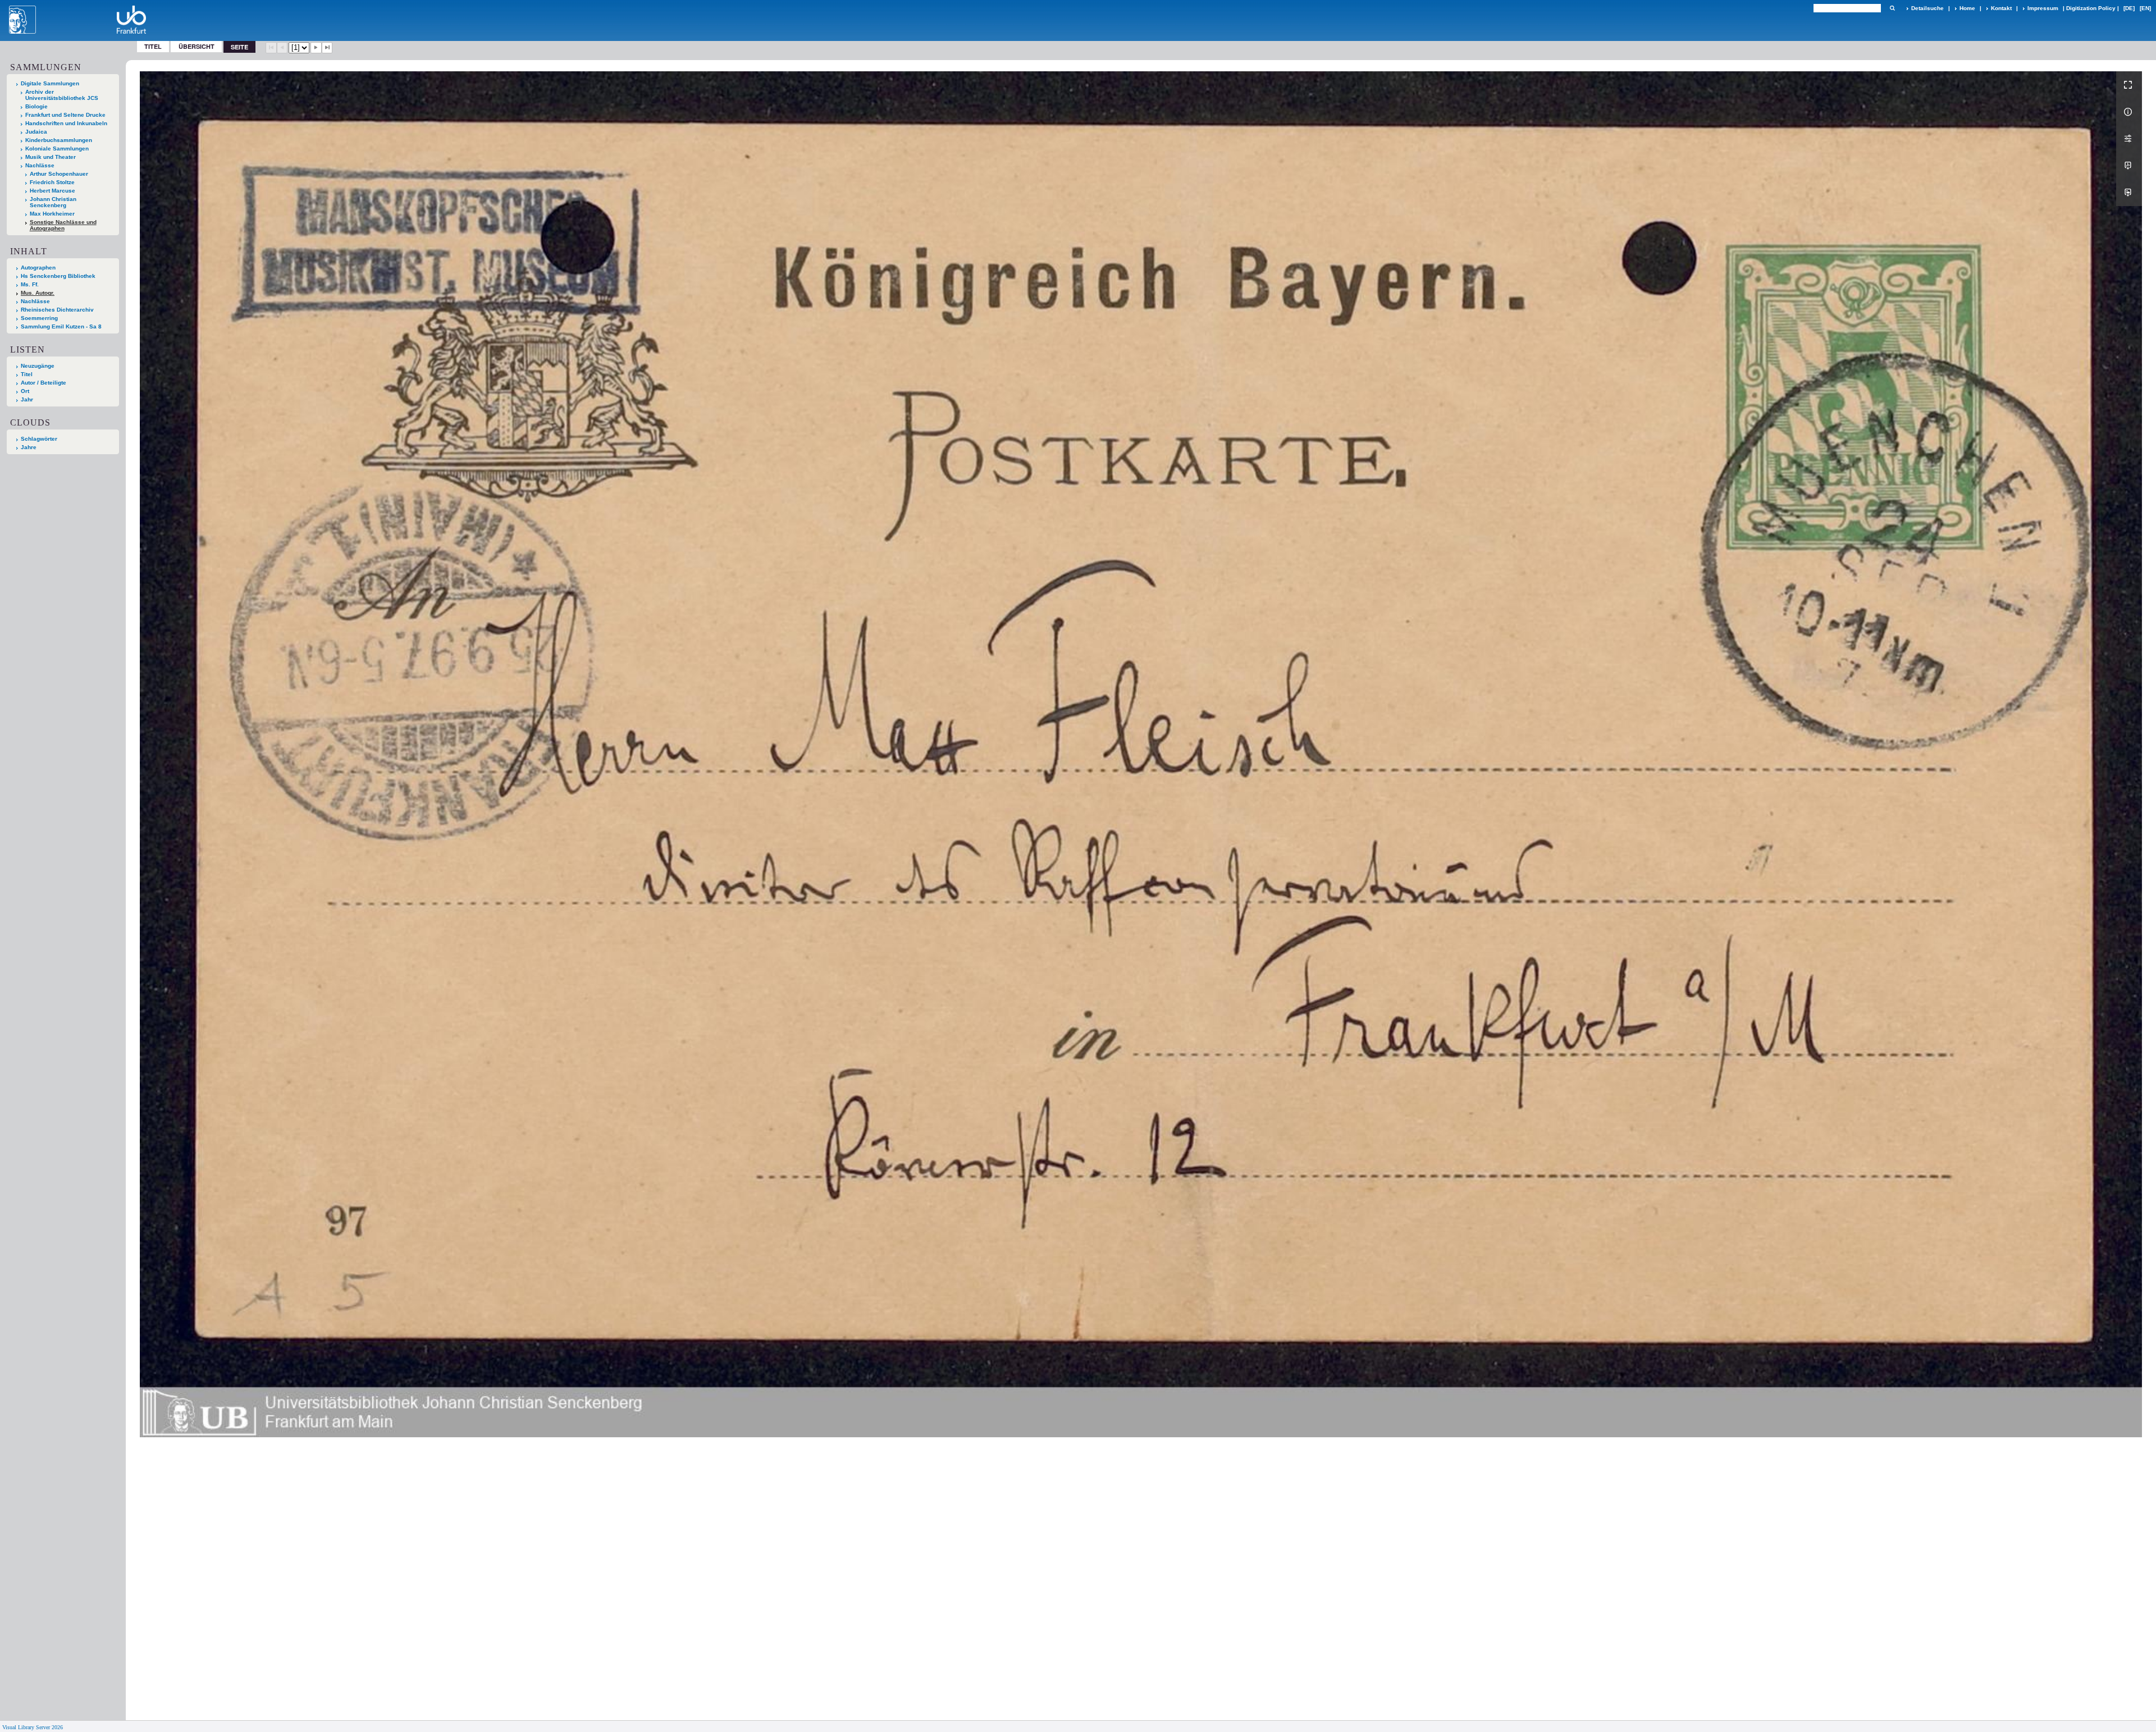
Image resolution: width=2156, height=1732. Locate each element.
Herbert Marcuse (52, 191)
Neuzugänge (38, 366)
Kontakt (2001, 8)
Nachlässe (40, 165)
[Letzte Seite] (327, 48)
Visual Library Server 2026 (33, 1727)
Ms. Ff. (30, 284)
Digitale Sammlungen (50, 83)
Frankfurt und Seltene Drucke (65, 115)
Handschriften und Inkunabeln (66, 123)
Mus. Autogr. (38, 293)
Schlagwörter (39, 439)
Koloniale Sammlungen (57, 148)
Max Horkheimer (52, 214)
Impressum (2043, 8)
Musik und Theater (51, 157)
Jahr (27, 399)
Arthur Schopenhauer (59, 174)
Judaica (36, 132)
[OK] (1892, 8)
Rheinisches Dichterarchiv (57, 310)
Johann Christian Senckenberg (53, 202)
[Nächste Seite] (316, 48)
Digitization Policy (2091, 8)
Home (1967, 8)
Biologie (36, 106)
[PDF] (2129, 166)
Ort (25, 391)
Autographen (38, 268)
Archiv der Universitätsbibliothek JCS (62, 95)
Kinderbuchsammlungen (59, 140)
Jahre (29, 447)
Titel (153, 46)
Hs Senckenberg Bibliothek (58, 276)
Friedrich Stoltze (52, 182)
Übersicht (197, 46)
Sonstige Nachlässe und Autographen (63, 225)
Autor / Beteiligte (44, 383)
